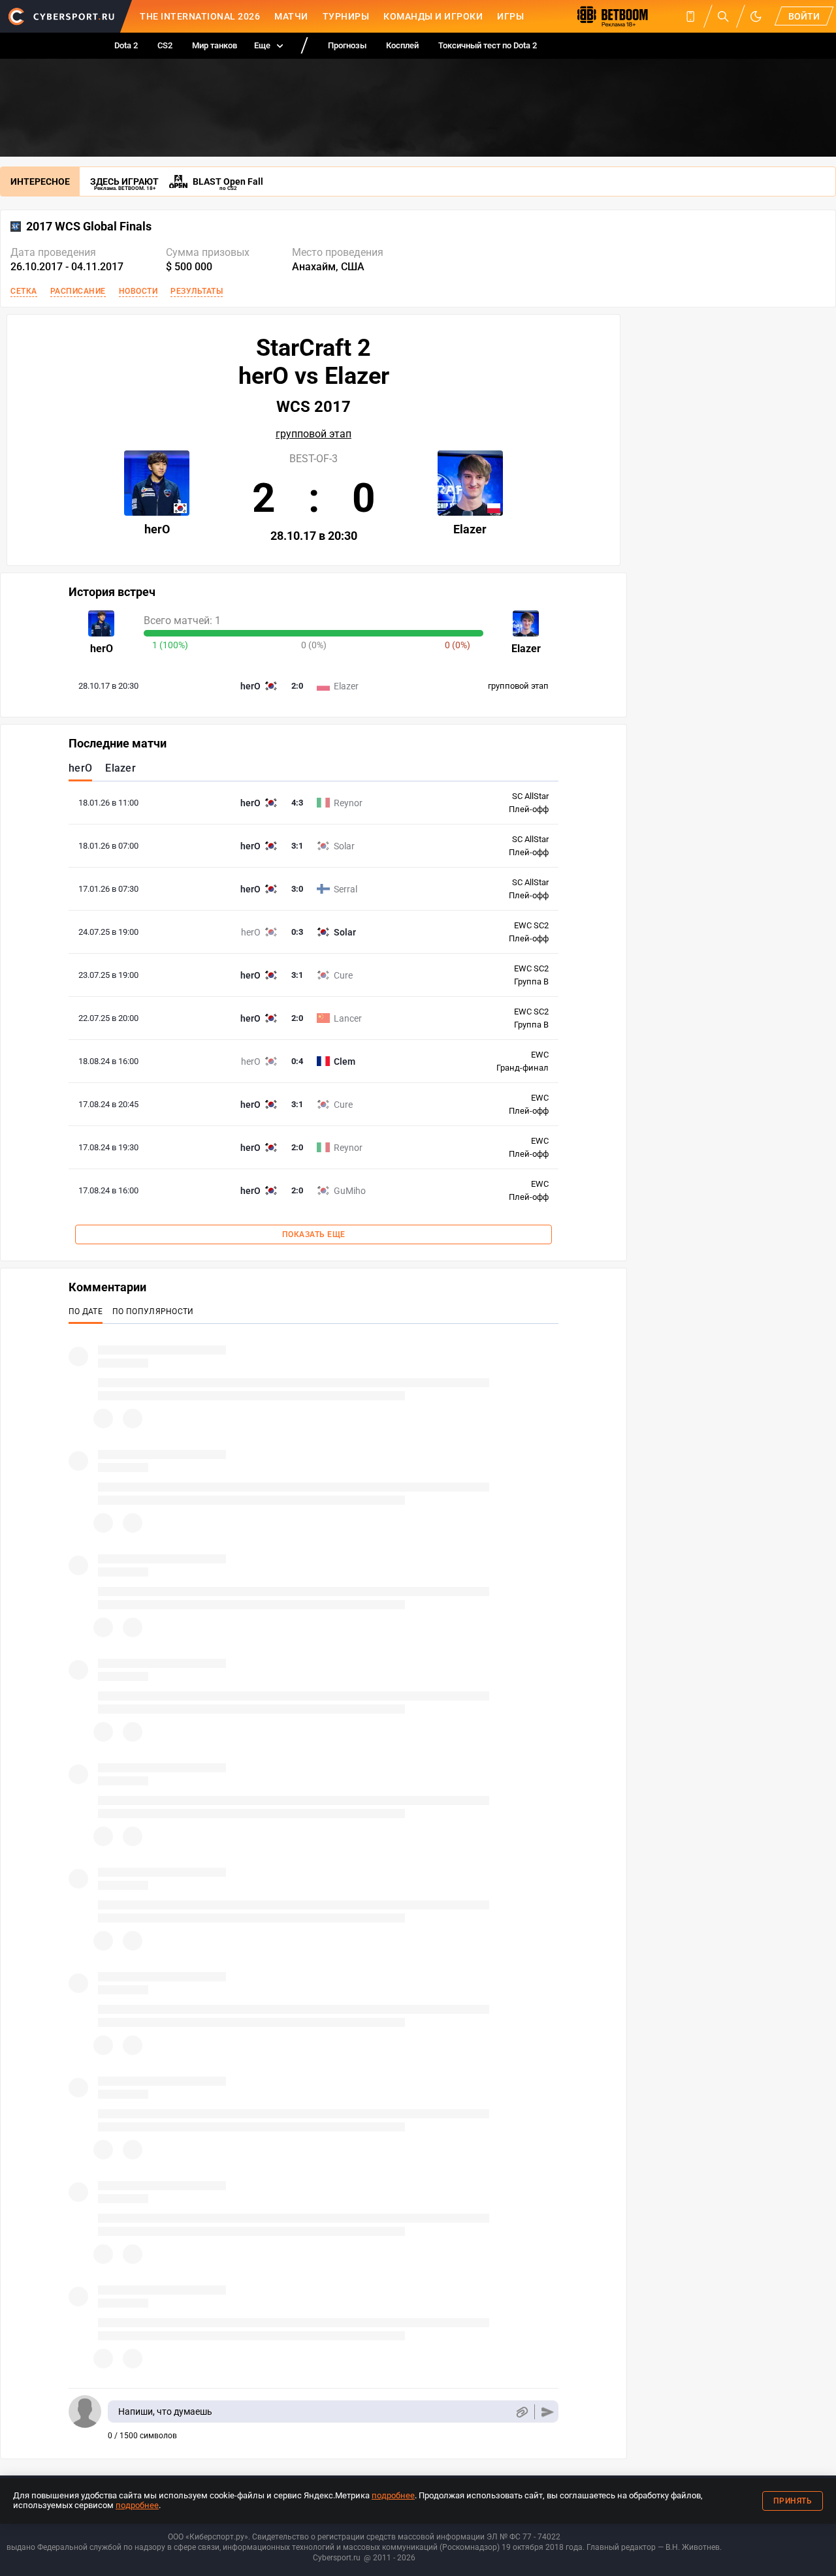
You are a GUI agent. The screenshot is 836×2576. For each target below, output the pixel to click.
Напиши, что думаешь (165, 2411)
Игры (510, 16)
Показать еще (314, 1234)
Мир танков (215, 45)
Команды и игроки (433, 16)
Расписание (78, 291)
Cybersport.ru (337, 2558)
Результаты (197, 291)
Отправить (548, 2412)
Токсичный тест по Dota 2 (488, 45)
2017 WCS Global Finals (89, 227)
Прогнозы (347, 45)
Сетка (24, 291)
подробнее (393, 2495)
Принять (793, 2501)
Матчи (291, 16)
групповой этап (313, 434)
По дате (86, 1312)
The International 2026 (200, 16)
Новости (138, 291)
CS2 (165, 45)
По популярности (153, 1312)
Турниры (346, 16)
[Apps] (690, 16)
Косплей (402, 45)
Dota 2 (126, 45)
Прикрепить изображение (522, 2412)
